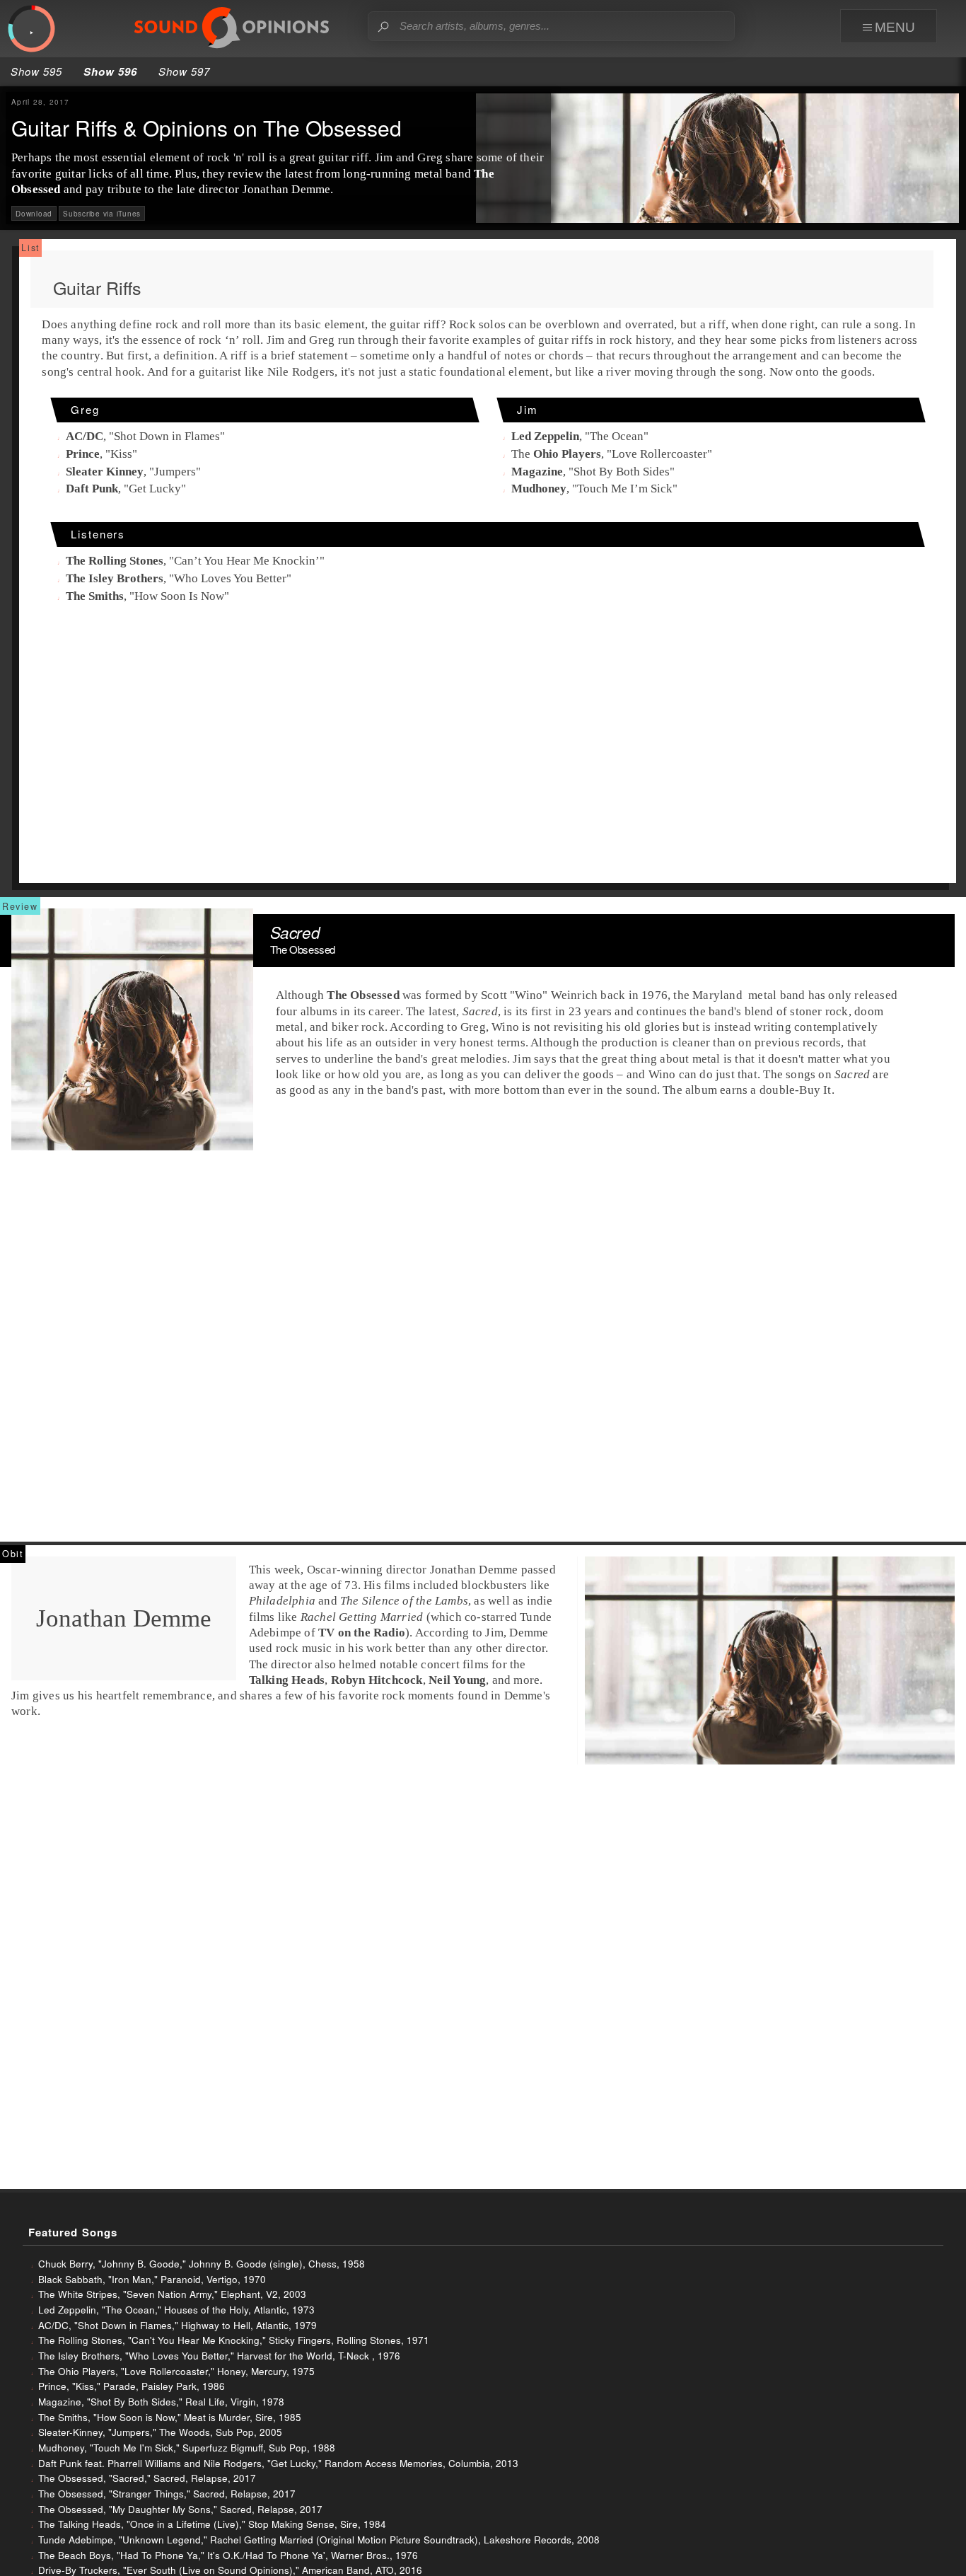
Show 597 (184, 71)
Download (34, 213)
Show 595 (36, 71)
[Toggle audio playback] (31, 29)
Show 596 (110, 71)
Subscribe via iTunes (102, 213)
